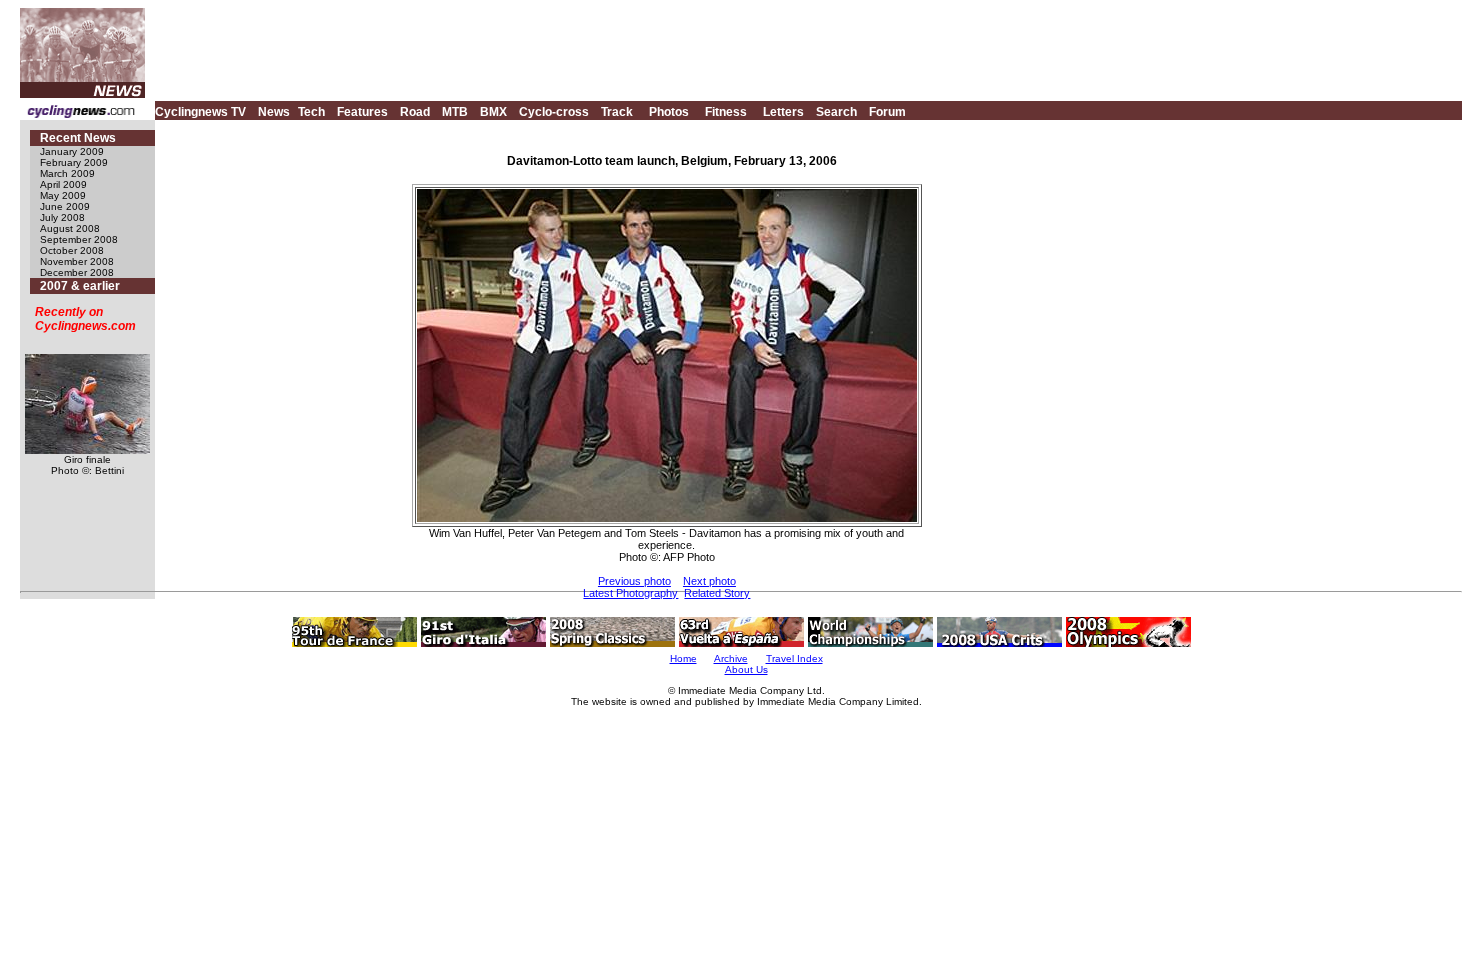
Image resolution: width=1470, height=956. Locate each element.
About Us (746, 669)
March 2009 (67, 173)
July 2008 (62, 217)
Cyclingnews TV (200, 112)
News (274, 112)
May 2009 (63, 195)
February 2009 (74, 162)
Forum (887, 112)
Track (617, 112)
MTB (455, 112)
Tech (311, 112)
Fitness (726, 112)
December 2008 (77, 272)
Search (836, 112)
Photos (669, 112)
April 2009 (63, 184)
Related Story (717, 593)
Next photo (709, 581)
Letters (783, 112)
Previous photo (634, 581)
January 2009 (72, 151)
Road (415, 112)
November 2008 (77, 261)
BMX (493, 112)
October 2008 (72, 250)
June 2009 (65, 206)
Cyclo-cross (554, 112)
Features (362, 112)
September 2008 (79, 239)
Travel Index (794, 658)
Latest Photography (630, 593)
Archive (731, 658)
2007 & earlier (80, 286)
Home (683, 658)
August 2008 (70, 228)
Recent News (78, 138)
